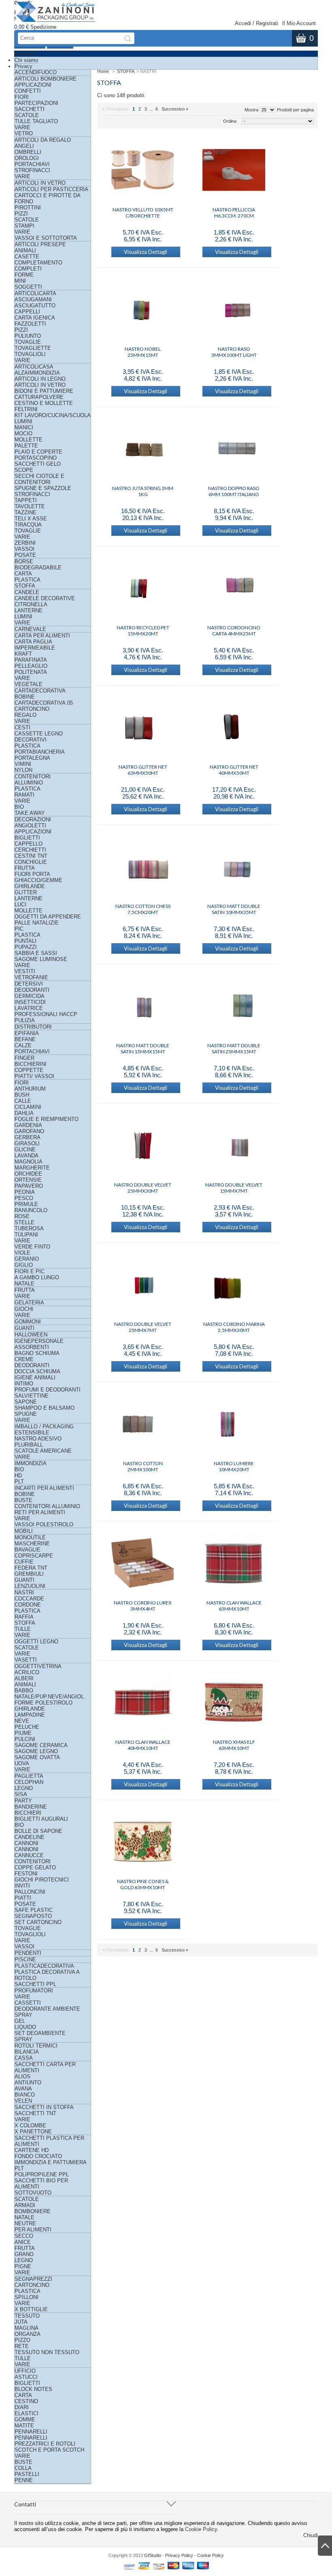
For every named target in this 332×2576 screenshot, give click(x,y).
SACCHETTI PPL (35, 1984)
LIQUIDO (25, 2027)
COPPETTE (29, 1070)
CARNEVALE (30, 629)
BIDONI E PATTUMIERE (44, 391)
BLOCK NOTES (33, 2389)
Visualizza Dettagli (146, 252)
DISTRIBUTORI (33, 1027)
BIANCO (25, 2095)
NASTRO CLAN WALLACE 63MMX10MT (234, 1606)
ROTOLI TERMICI (36, 2046)
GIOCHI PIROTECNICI (42, 1880)
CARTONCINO (32, 709)
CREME (24, 1359)
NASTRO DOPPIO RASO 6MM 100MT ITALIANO (234, 491)
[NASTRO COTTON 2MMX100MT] (143, 1424)
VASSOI (24, 549)
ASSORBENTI (32, 1347)
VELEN (23, 2101)
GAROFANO (29, 1131)
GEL (20, 2021)
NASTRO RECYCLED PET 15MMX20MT (143, 631)
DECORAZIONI (33, 819)
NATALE (24, 1284)
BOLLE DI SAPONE (38, 1831)
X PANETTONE (33, 2132)
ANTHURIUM (30, 1089)
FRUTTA (25, 868)
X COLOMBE (30, 2125)
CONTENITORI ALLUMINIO (47, 1506)
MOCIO (23, 434)
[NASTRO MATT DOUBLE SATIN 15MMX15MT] (143, 1006)
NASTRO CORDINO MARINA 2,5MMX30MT (234, 1327)
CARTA (23, 574)
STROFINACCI (32, 170)
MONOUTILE (30, 1537)
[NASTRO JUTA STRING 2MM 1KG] (143, 449)
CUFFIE (24, 1562)
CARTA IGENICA (35, 318)
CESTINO (26, 2401)
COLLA (23, 2468)
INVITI (22, 1886)
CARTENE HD (32, 2150)
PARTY (23, 1801)
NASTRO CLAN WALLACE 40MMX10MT (143, 1745)
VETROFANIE (31, 977)
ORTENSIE (28, 1180)
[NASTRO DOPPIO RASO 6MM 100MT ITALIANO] (234, 449)
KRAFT (23, 654)
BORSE (24, 561)
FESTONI (26, 1874)
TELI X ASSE (31, 519)
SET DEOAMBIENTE (40, 2033)
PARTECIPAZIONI (36, 103)
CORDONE (28, 1605)
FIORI (22, 97)
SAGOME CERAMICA (41, 1745)
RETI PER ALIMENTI (40, 1512)
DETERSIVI (29, 984)
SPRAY (23, 2039)
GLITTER (26, 892)
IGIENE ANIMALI (35, 1377)
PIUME (23, 1733)
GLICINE (25, 1150)
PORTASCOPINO (36, 458)
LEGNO (24, 1788)
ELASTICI (27, 2413)
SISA (21, 1794)
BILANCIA (27, 2052)
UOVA (22, 1763)
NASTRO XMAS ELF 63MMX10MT (234, 1745)
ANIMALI (25, 250)
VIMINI (23, 764)
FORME (24, 275)
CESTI (22, 728)
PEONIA (25, 1192)
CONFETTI (28, 91)
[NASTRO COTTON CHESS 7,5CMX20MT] (143, 867)
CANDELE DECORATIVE (45, 598)
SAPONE (26, 1402)
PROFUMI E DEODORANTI (48, 1390)
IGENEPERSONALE (39, 1341)
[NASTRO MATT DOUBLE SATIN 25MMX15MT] (234, 1006)
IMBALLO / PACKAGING (44, 1426)
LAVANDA (27, 1156)
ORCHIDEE (28, 1174)
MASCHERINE (32, 1544)
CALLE (23, 1101)
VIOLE (22, 1253)
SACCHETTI (30, 109)
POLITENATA (31, 672)
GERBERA (28, 1137)
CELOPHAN (29, 1782)
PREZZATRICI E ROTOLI (45, 2444)
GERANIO (27, 1259)
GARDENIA (28, 1125)
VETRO (24, 133)
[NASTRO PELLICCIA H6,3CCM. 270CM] (234, 170)
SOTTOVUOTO (33, 2193)
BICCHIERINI (31, 1064)
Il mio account (299, 23)
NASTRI (24, 1593)
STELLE (24, 1222)
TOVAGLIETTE (33, 348)
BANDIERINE (31, 1807)
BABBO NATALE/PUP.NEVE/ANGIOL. (50, 1694)
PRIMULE (26, 1204)
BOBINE (25, 697)
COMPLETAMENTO (38, 263)
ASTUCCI (26, 2377)
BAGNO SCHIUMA (37, 1353)
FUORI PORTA (32, 874)
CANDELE (27, 592)
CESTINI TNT (31, 856)
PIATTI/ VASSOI (34, 1076)
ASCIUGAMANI (33, 299)
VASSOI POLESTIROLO (44, 1525)
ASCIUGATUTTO (35, 306)
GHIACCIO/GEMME (38, 880)
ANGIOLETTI (30, 826)
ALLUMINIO (29, 783)
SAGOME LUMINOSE (41, 959)
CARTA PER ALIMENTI (42, 636)
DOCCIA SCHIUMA (37, 1371)
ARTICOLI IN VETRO (40, 183)
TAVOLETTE (30, 506)
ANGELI (24, 146)
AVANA (23, 2089)
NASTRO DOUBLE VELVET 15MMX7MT (234, 1188)
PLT (19, 1482)
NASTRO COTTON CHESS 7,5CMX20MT (143, 909)
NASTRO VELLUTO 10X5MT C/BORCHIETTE (143, 213)
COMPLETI (28, 269)
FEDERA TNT (31, 1568)
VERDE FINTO (32, 1247)
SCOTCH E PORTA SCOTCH (49, 2450)
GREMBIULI (29, 1574)
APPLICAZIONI (33, 85)
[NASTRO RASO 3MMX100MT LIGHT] (234, 310)
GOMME (25, 2419)
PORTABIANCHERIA (40, 752)
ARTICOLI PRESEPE (40, 244)
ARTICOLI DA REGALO (43, 140)
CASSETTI (28, 2003)
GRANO (24, 2254)
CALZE (23, 1045)
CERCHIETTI (30, 850)
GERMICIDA (30, 996)
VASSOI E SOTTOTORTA (46, 238)
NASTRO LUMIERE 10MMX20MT (234, 1466)
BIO (19, 807)
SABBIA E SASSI (36, 953)
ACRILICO (27, 1672)
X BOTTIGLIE (31, 2309)
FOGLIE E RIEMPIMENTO (47, 1119)
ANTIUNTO (28, 2083)
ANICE (23, 2242)
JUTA (21, 2322)
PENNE (24, 2480)
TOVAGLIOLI (30, 354)
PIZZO (22, 2340)
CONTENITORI (33, 777)
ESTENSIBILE (32, 1433)
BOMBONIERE (33, 2211)
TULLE (23, 1629)
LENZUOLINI (30, 1586)
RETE (22, 2346)
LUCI (20, 904)
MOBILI (24, 1531)
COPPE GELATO (35, 1868)
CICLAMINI (28, 1107)
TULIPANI (26, 1235)
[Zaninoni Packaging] (56, 15)
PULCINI (25, 1739)
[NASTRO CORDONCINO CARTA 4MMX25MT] (234, 588)
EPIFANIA (27, 1033)
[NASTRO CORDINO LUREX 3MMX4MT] (143, 1564)
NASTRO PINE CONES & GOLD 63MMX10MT (143, 1884)
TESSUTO (27, 2316)
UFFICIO (25, 2371)
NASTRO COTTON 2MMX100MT (143, 1466)
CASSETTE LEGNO (39, 734)
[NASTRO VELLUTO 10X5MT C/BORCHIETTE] (143, 170)
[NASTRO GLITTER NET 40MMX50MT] (234, 728)
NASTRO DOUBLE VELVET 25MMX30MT (143, 1188)
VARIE (22, 127)
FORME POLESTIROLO (44, 1703)
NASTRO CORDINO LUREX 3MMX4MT (143, 1606)
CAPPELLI (27, 312)
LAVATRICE (29, 1008)
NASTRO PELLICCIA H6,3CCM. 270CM (234, 213)
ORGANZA (28, 2334)
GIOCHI (24, 1309)
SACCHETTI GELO (38, 464)
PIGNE (23, 2266)
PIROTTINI (28, 208)
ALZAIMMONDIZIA (37, 373)
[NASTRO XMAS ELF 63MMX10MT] (234, 1703)
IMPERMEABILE (35, 648)
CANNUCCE (29, 1855)
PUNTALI (26, 941)
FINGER (24, 1058)
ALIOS (22, 2076)
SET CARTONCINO (38, 1922)
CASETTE (27, 257)
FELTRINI (26, 409)
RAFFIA (24, 1617)
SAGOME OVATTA (37, 1757)
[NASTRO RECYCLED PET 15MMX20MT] (143, 588)
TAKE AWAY (30, 813)
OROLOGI (27, 158)
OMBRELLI (28, 152)
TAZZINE (26, 512)
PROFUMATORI (34, 1991)
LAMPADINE (30, 1715)
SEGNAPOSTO (33, 1916)
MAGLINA (27, 2328)
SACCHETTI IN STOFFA (44, 2107)
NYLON (23, 770)
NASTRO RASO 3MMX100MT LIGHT (234, 352)
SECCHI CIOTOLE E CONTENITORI (39, 479)
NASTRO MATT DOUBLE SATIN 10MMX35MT (234, 909)
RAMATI (24, 795)
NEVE (22, 1721)
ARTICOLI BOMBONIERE (46, 79)
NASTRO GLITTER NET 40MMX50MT (234, 770)
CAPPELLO (29, 844)
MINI (20, 281)
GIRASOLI (27, 1143)
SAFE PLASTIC (34, 1910)
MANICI (24, 427)
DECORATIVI (31, 740)
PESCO (24, 1198)
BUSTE (23, 1500)
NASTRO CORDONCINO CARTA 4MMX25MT (234, 631)
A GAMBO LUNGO (37, 1277)
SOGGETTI (28, 287)
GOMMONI (28, 1322)
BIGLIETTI (27, 838)
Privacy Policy (179, 2555)
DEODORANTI (32, 990)
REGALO (26, 715)
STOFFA (25, 586)
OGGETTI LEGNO (36, 1642)
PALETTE (26, 446)
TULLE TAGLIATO (36, 121)
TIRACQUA (28, 525)
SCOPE (24, 470)
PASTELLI (27, 2474)
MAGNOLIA (29, 1162)
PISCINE (25, 1959)
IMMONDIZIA (31, 1463)
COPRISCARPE (34, 1556)
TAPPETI (26, 500)
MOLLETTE (29, 440)
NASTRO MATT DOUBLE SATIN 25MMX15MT (234, 1048)
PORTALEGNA (32, 758)
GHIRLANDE (30, 886)
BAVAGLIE (28, 1550)
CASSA (24, 2058)
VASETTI (26, 1660)
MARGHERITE (32, 1168)
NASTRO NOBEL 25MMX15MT (143, 352)
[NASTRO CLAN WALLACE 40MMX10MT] (143, 1703)
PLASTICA (28, 580)
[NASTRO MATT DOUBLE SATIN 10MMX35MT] (234, 867)
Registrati (267, 23)
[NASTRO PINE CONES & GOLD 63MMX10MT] (143, 1842)
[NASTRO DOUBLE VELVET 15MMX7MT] (234, 1146)
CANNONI (27, 1843)
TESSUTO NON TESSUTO (47, 2352)
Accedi (243, 23)
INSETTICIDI (30, 1002)
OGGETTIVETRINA (38, 1666)
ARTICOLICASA (34, 367)
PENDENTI (28, 1953)
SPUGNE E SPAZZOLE (43, 488)
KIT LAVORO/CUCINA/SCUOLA (53, 415)
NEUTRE (25, 2223)
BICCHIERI (28, 1813)
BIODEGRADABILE (38, 568)
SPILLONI (27, 2297)
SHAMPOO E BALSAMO (45, 1408)
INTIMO (24, 1384)
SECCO (24, 2236)
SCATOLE (27, 115)
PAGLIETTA (29, 1776)
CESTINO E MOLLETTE (44, 403)
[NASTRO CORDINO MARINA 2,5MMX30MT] (234, 1285)
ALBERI (24, 1678)
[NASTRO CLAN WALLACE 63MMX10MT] (234, 1564)
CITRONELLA (31, 604)
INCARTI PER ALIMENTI (44, 1488)
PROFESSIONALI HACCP (46, 1014)
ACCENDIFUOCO (36, 72)
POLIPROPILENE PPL (42, 2174)
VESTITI (25, 971)
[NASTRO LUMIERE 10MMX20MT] (234, 1424)
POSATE (25, 555)
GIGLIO (24, 1265)
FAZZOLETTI (30, 324)
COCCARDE (29, 1599)
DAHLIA (24, 1113)
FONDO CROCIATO (38, 2156)
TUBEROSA (29, 1228)
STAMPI (24, 226)
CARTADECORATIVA (40, 691)
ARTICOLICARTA (35, 293)
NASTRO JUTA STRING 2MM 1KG (143, 491)
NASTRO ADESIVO (38, 1439)
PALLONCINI (30, 1892)
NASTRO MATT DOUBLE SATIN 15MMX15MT (143, 1048)
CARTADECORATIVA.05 (44, 703)
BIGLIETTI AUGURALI (41, 1819)
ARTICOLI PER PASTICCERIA (51, 189)
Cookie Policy (201, 2529)
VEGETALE (29, 684)
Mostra (251, 110)
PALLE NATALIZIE (37, 923)
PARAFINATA (31, 660)
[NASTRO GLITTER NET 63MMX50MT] (143, 728)
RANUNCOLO (31, 1210)
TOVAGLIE (28, 342)
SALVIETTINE (32, 1396)
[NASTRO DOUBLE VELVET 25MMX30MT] (143, 1146)
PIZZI (21, 214)
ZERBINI (25, 543)
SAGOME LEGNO (36, 1751)
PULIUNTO (28, 336)
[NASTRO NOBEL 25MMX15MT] (143, 310)
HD (18, 1476)
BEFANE (25, 1039)
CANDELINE (30, 1837)
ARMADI (25, 2205)
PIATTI (23, 1898)
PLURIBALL (29, 1445)
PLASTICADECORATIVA (44, 1966)
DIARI (22, 2407)
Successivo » (175, 109)
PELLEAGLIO (31, 666)
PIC (19, 929)
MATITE (24, 2426)
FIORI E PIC (30, 1271)
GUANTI (24, 1328)
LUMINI (23, 421)
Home (103, 71)
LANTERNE (29, 610)
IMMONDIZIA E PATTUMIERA (51, 2162)
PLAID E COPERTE (38, 452)
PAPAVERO (29, 1186)
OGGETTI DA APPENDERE (48, 917)
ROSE (22, 1216)
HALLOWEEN (31, 1335)
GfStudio (153, 2555)
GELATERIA (29, 1303)
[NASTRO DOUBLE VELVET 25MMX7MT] (143, 1285)
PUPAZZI (26, 947)
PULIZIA (25, 1020)
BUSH (22, 1095)
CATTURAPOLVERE (39, 397)
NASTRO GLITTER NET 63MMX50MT (143, 770)
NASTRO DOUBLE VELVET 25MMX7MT (143, 1327)
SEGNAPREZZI (33, 2279)
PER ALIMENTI (33, 2230)
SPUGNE (26, 1414)
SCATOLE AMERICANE (43, 1451)
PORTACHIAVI (32, 164)
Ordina (230, 121)
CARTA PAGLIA (33, 642)
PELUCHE (27, 1727)
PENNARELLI (31, 2432)
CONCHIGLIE (31, 862)
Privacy (23, 66)
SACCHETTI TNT (35, 2113)
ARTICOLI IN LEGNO (40, 379)
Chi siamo (26, 60)
